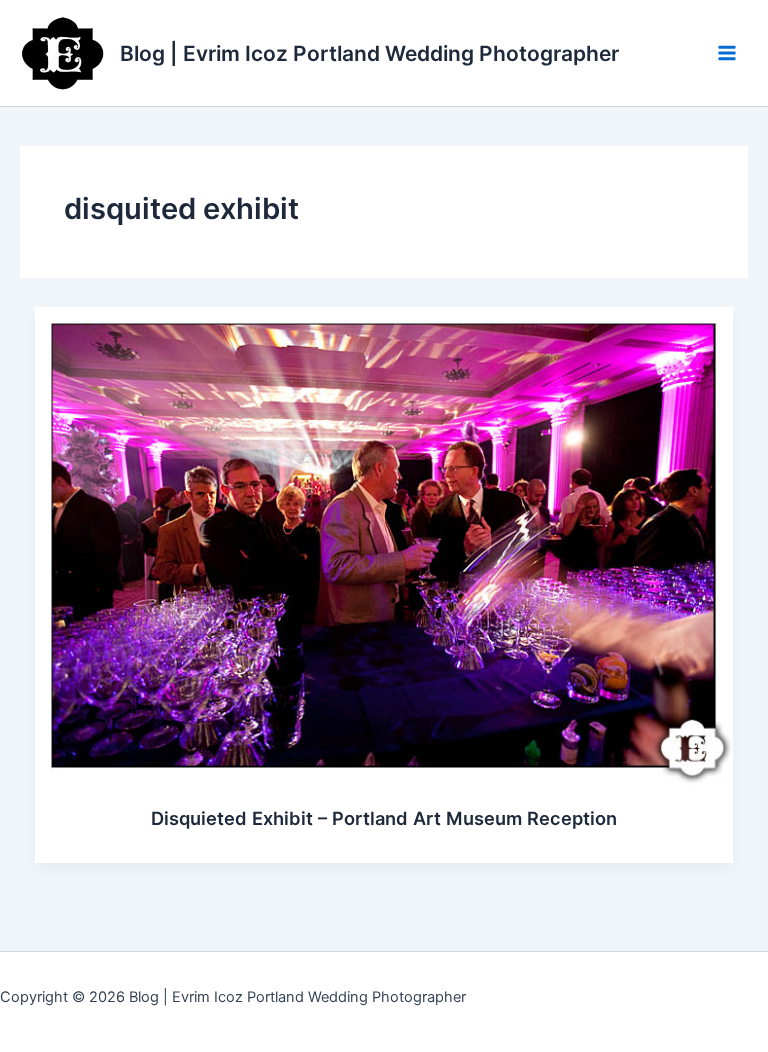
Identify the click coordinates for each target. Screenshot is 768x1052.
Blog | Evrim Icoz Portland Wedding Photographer (369, 53)
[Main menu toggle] (727, 53)
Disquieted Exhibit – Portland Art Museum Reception (384, 818)
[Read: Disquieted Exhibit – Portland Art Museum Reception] (384, 545)
